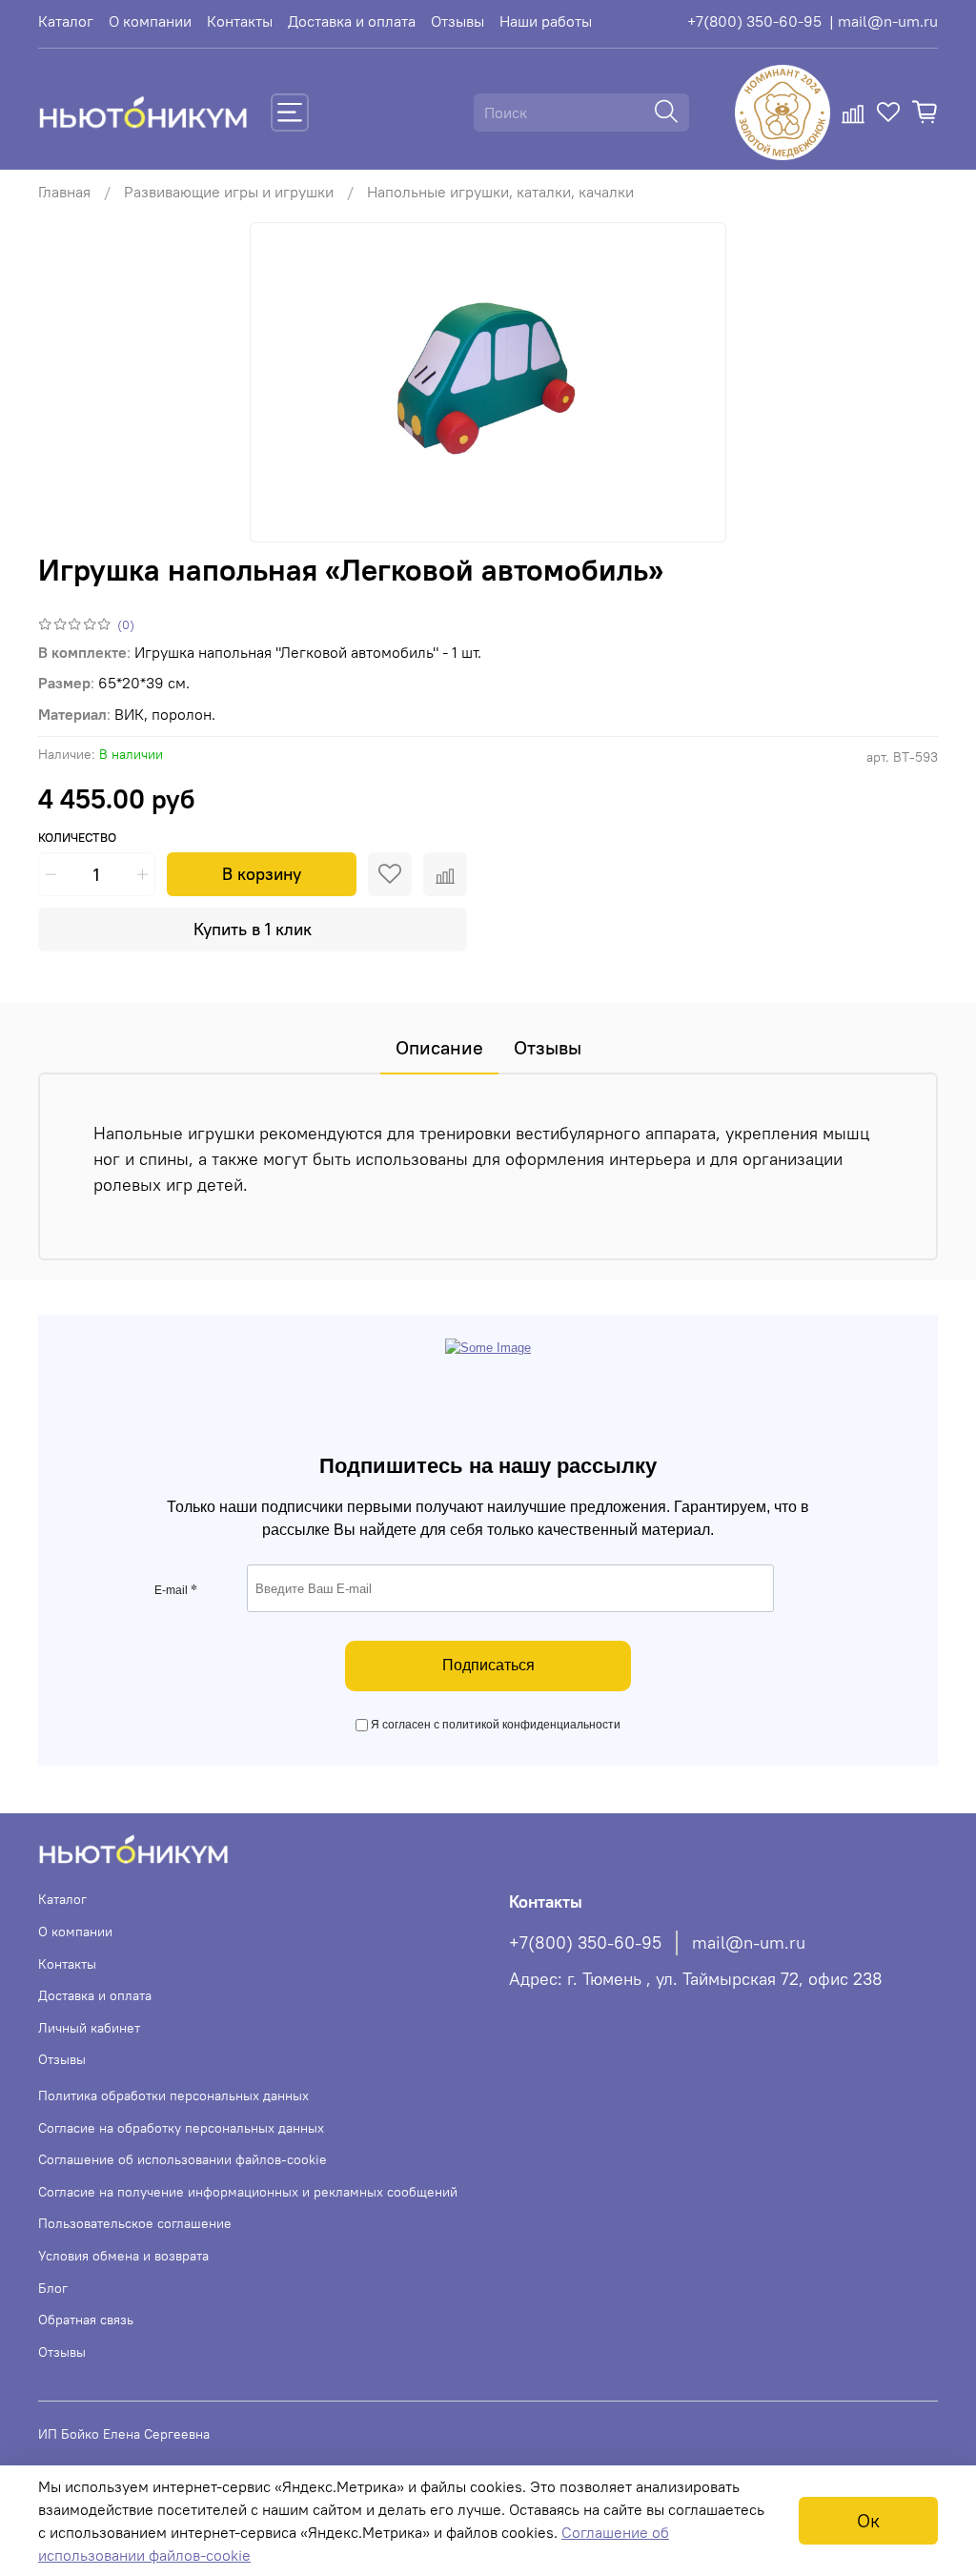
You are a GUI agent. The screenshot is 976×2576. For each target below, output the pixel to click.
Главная (64, 192)
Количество (77, 838)
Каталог (66, 21)
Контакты (240, 21)
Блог (53, 2288)
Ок (868, 2520)
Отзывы (457, 21)
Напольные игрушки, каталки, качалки (500, 192)
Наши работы (546, 21)
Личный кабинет (89, 2028)
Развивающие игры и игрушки (229, 192)
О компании (150, 21)
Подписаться (488, 1665)
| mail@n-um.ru (884, 21)
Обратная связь (86, 2320)
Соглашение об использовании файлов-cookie (183, 2159)
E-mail (176, 1590)
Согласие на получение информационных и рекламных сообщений (248, 2192)
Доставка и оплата (352, 21)
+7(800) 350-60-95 (754, 21)
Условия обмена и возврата (123, 2256)
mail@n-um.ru (749, 1943)
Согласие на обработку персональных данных (181, 2128)
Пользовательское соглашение (135, 2223)
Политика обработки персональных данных (173, 2096)
